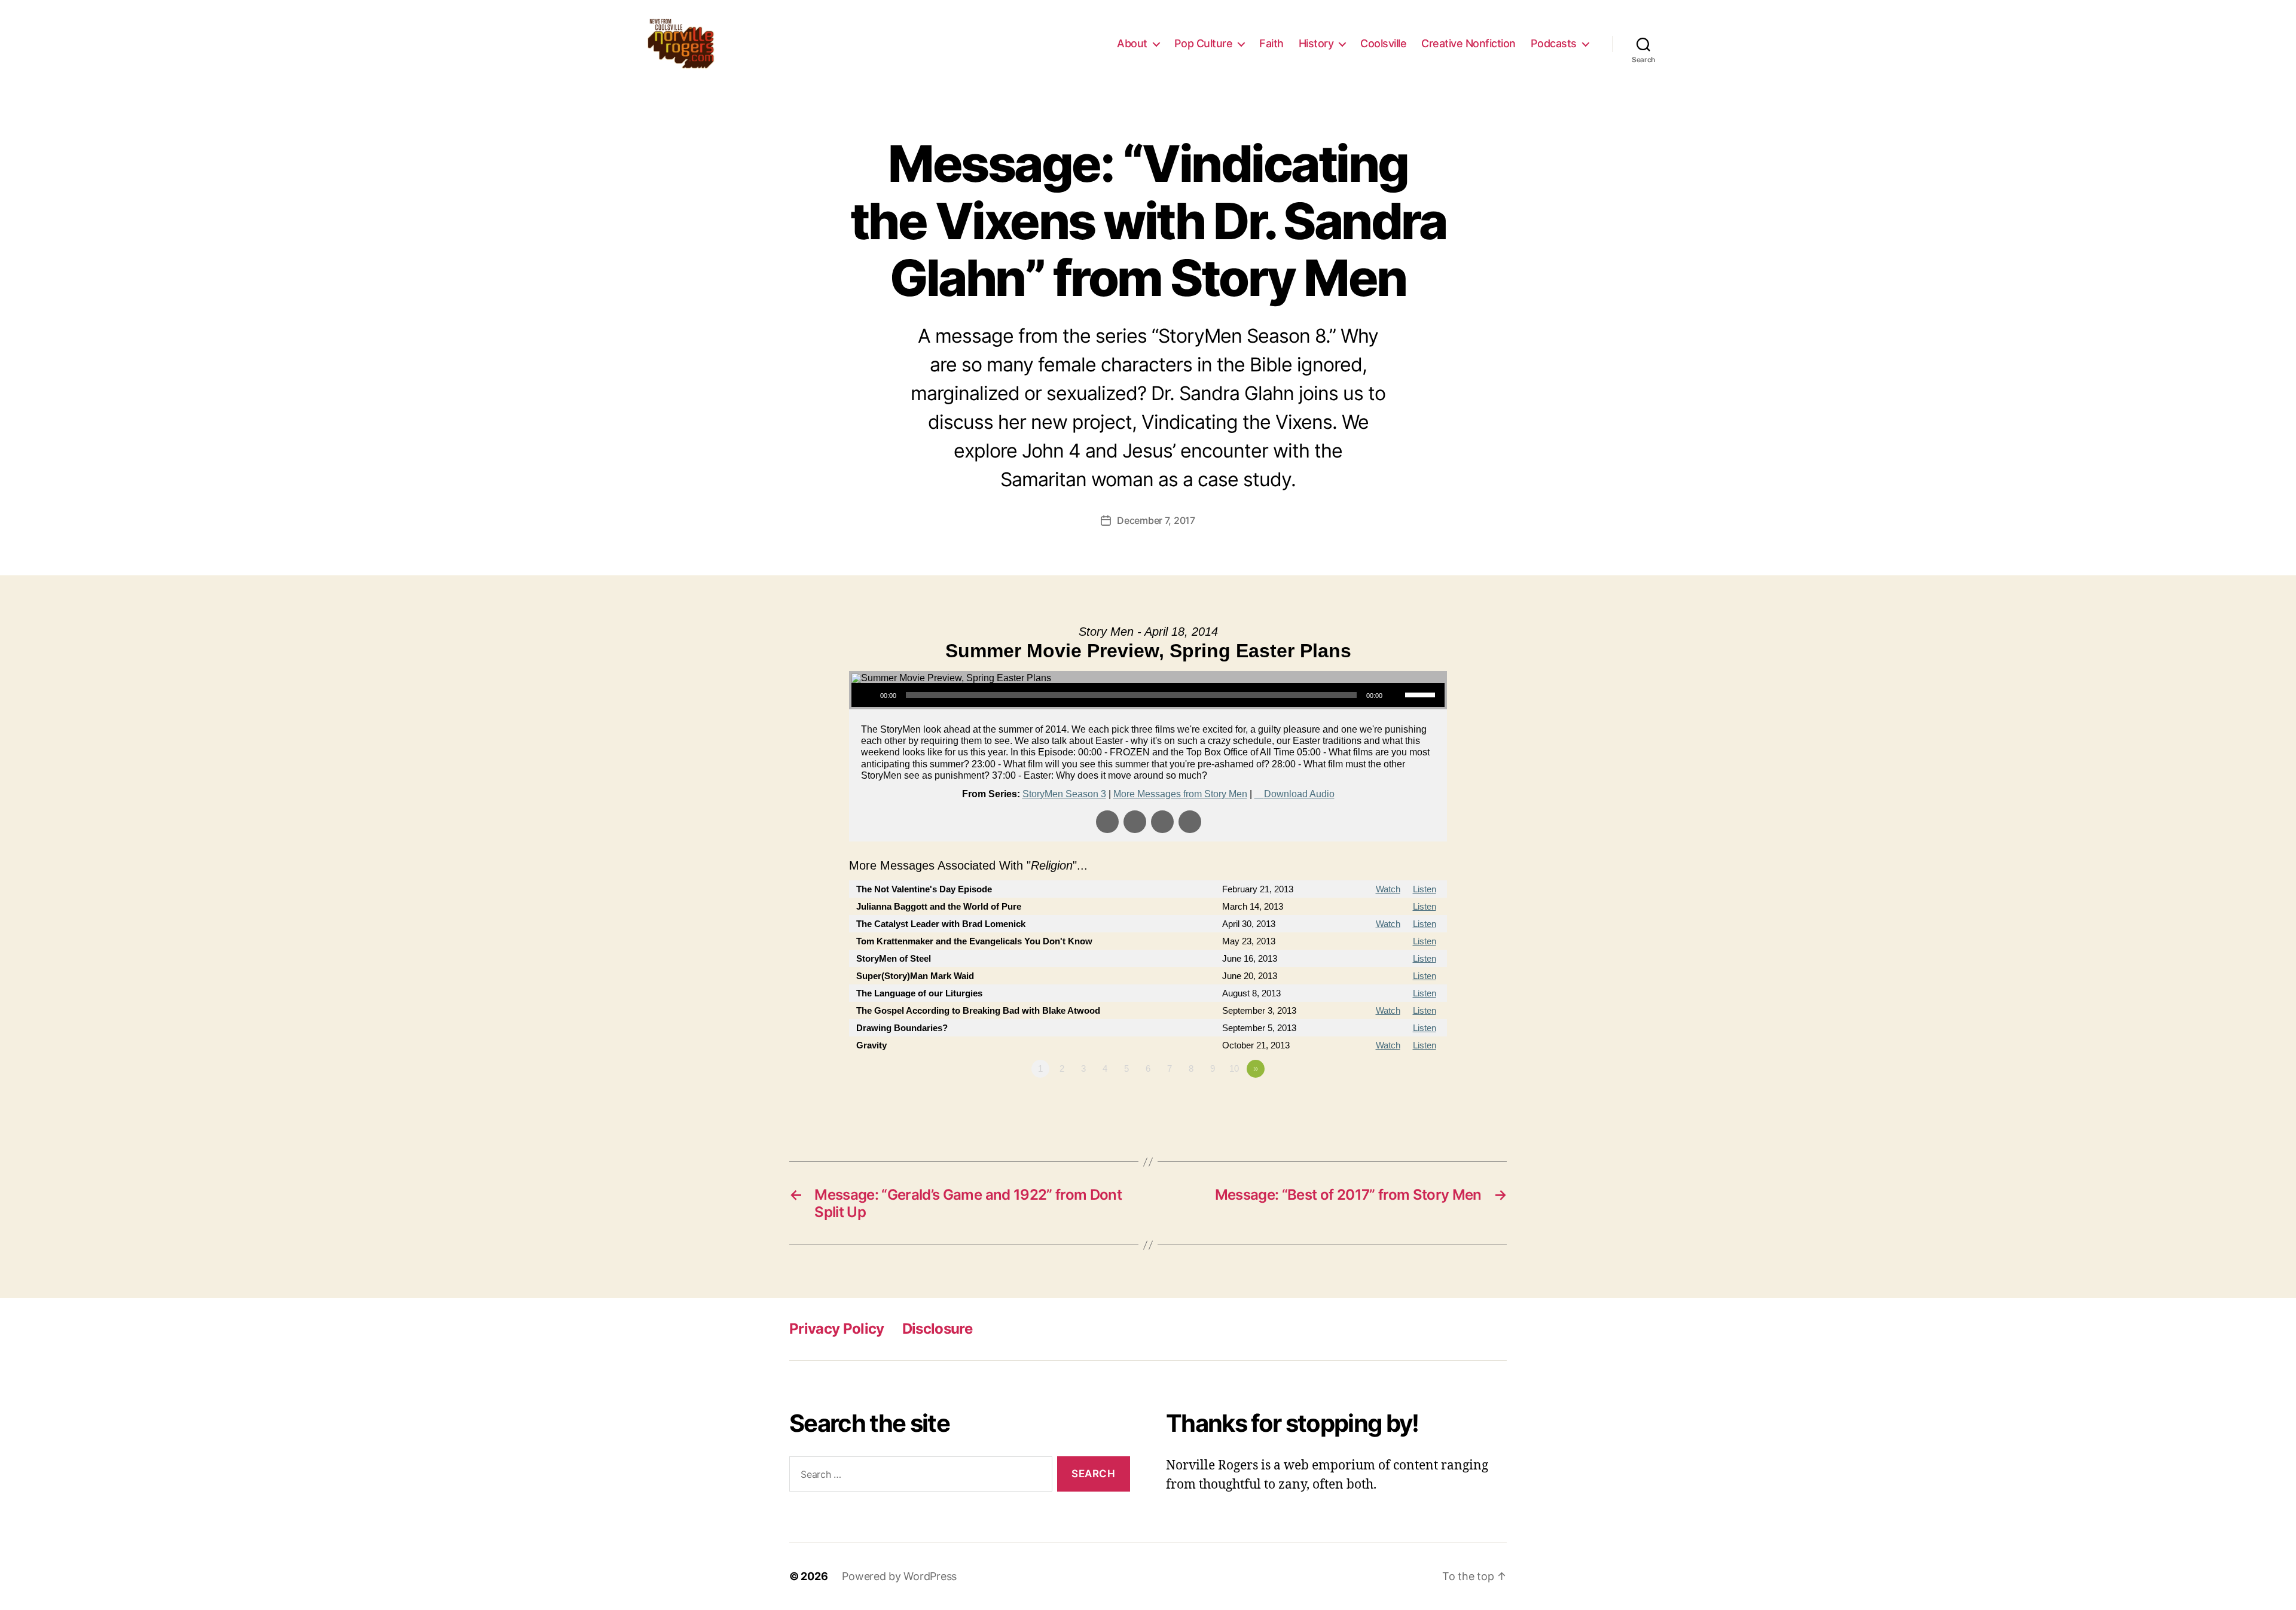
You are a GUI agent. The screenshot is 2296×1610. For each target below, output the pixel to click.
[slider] (1422, 694)
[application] (1148, 695)
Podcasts (1554, 43)
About (1132, 43)
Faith (1271, 43)
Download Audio (1299, 794)
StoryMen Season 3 (1064, 794)
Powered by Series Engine (1403, 1102)
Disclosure (937, 1329)
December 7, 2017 (1156, 520)
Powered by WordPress (899, 1576)
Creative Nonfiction (1468, 43)
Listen (1425, 889)
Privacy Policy (837, 1329)
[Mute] (1396, 695)
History (1316, 43)
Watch (1388, 889)
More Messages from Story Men (1180, 794)
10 (1234, 1068)
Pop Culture (1204, 43)
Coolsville (1383, 43)
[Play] (867, 695)
